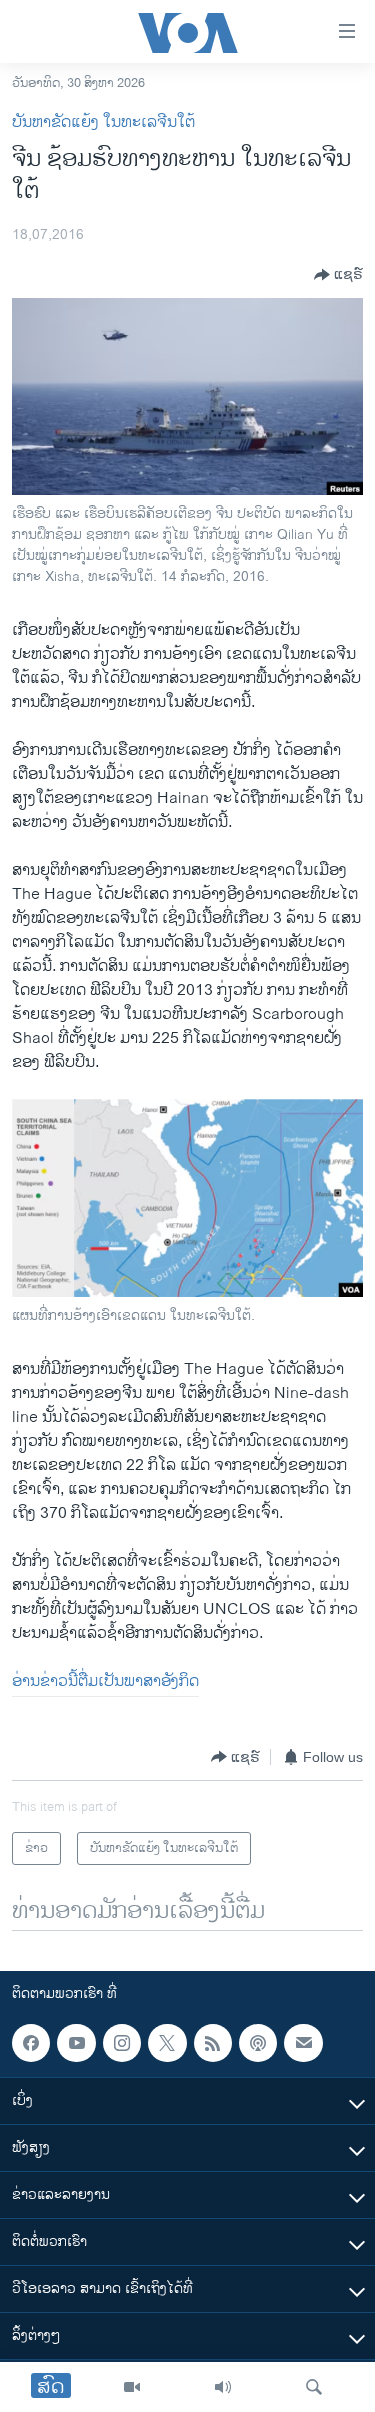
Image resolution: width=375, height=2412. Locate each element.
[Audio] (223, 2387)
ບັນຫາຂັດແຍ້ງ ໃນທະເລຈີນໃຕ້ (103, 122)
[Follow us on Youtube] (76, 2043)
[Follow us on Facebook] (31, 2043)
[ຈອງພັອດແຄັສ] (303, 2043)
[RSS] (213, 2043)
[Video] (132, 2387)
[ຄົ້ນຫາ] (314, 2387)
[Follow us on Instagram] (122, 2043)
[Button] (338, 275)
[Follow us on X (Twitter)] (167, 2043)
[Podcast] (258, 2043)
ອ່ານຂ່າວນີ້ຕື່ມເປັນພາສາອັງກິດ (105, 1681)
